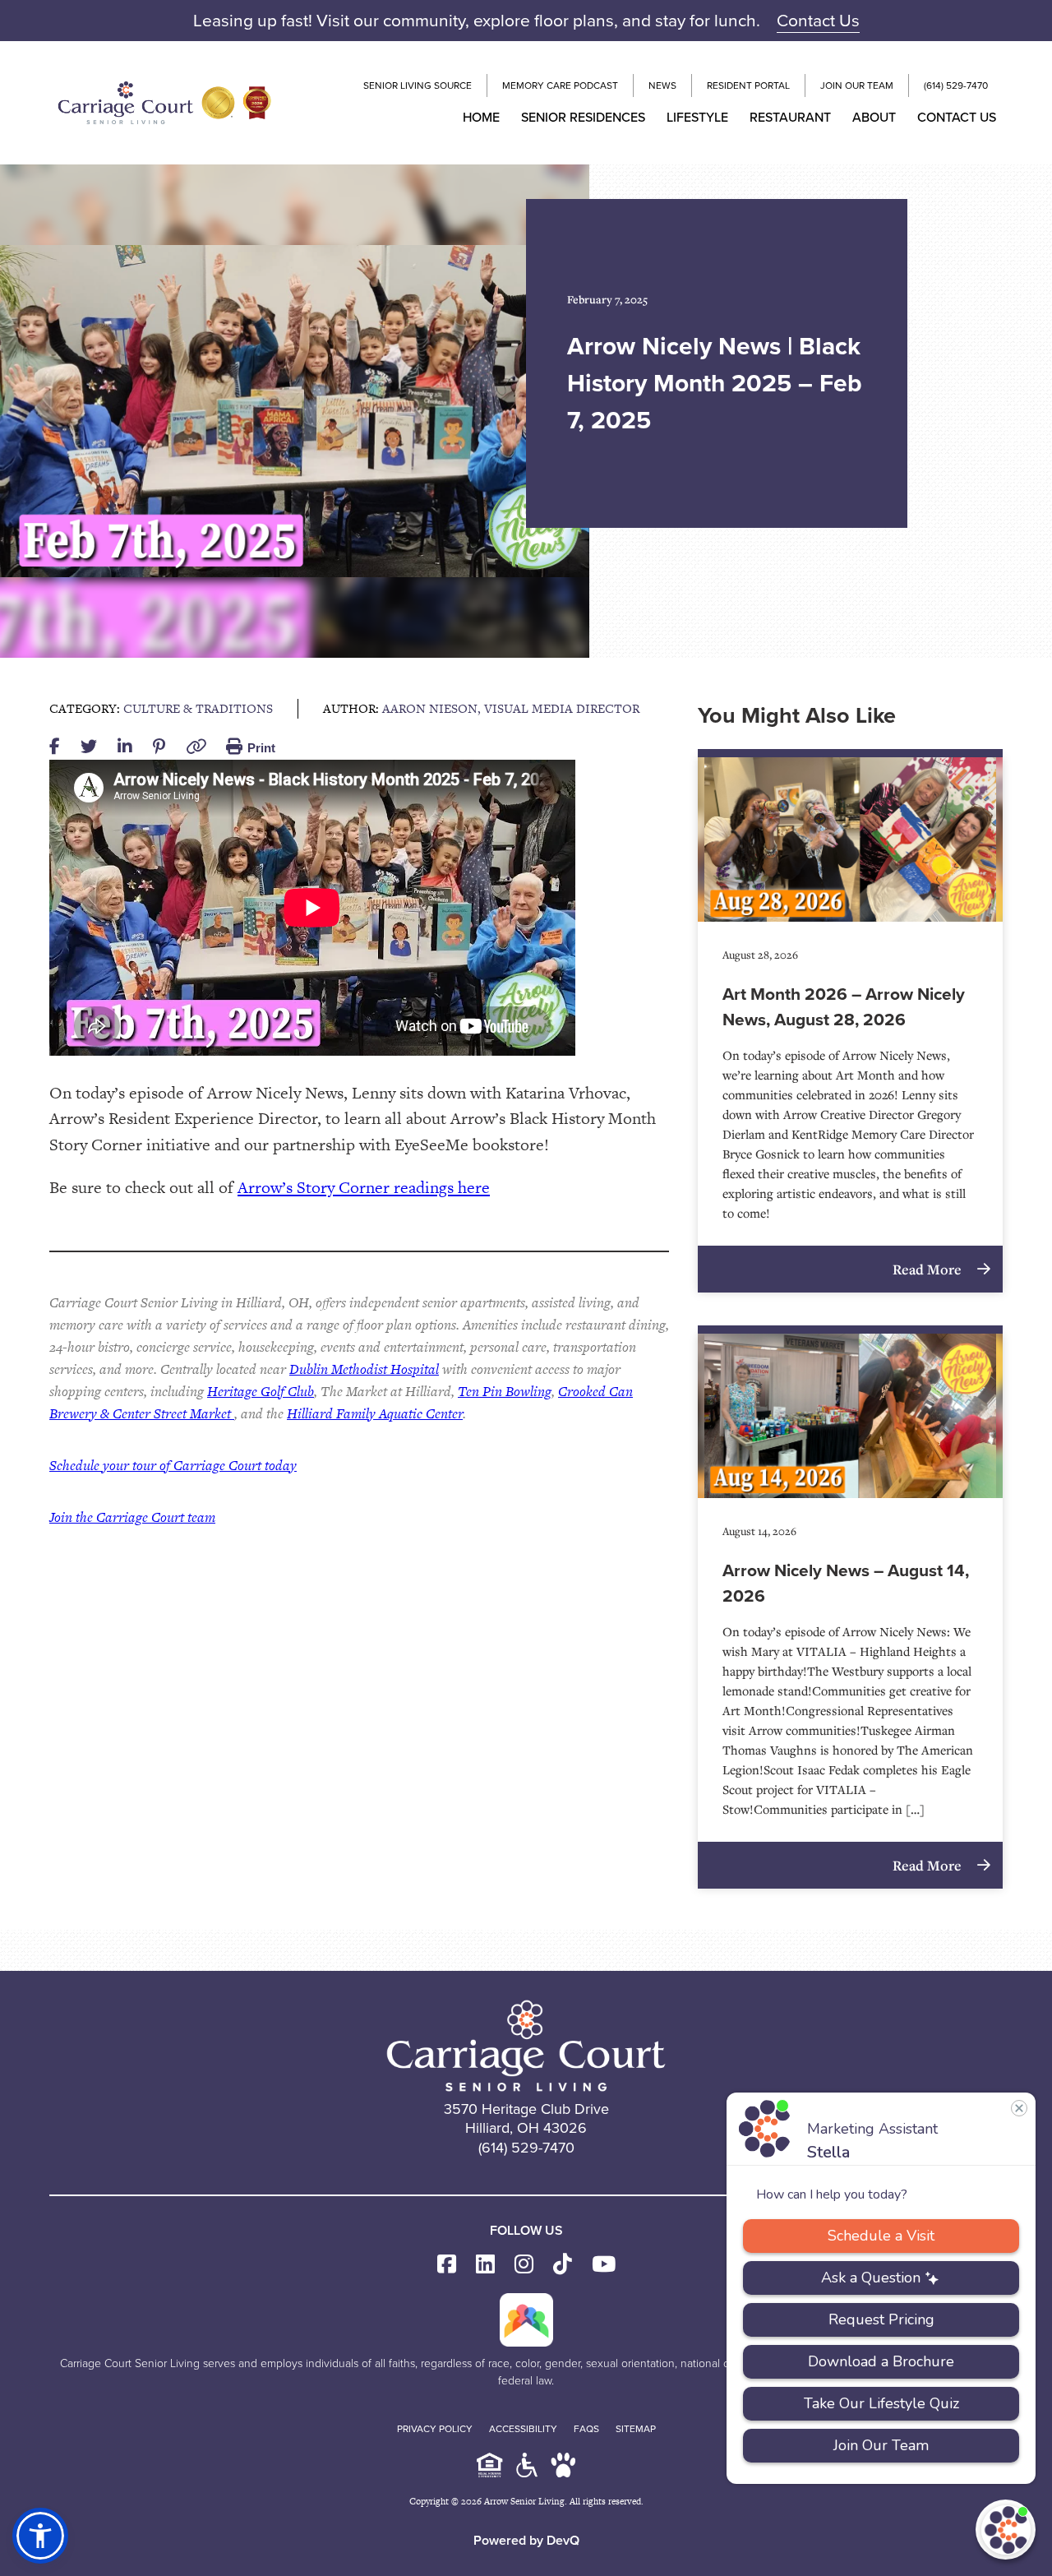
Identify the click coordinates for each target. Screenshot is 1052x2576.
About (874, 117)
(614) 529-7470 (956, 86)
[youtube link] (604, 2265)
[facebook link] (447, 2265)
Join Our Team (857, 86)
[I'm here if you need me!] (1006, 2530)
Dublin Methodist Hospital (364, 1369)
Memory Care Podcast (560, 86)
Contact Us (818, 20)
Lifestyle (697, 117)
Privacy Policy (435, 2429)
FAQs (586, 2429)
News (662, 86)
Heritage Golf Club (261, 1391)
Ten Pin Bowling (505, 1391)
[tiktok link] (563, 2265)
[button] (40, 2536)
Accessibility (523, 2429)
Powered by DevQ (526, 2540)
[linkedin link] (485, 2265)
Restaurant (790, 117)
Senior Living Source (418, 86)
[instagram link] (524, 2265)
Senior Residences (583, 117)
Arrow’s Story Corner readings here (364, 1187)
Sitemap (636, 2429)
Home (481, 117)
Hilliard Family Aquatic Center (375, 1413)
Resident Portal (748, 86)
